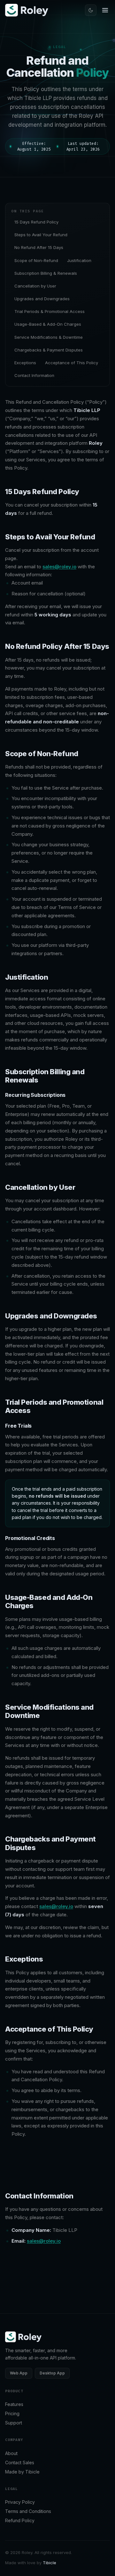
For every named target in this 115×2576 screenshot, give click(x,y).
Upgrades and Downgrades (42, 299)
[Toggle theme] (91, 10)
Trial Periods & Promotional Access (50, 311)
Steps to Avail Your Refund (41, 235)
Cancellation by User (35, 286)
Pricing (12, 2413)
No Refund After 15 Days (39, 247)
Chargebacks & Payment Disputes (49, 350)
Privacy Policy (20, 2502)
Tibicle (50, 2563)
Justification (79, 260)
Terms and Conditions (28, 2511)
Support (14, 2423)
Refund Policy (20, 2520)
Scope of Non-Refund (36, 260)
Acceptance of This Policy (72, 363)
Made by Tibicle (22, 2472)
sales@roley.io (59, 567)
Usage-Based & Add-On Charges (48, 324)
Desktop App (52, 2373)
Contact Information (34, 375)
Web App (19, 2373)
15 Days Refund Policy (36, 222)
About (11, 2453)
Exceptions (25, 363)
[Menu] (105, 10)
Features (14, 2404)
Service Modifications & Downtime (49, 337)
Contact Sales (20, 2462)
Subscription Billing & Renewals (46, 273)
